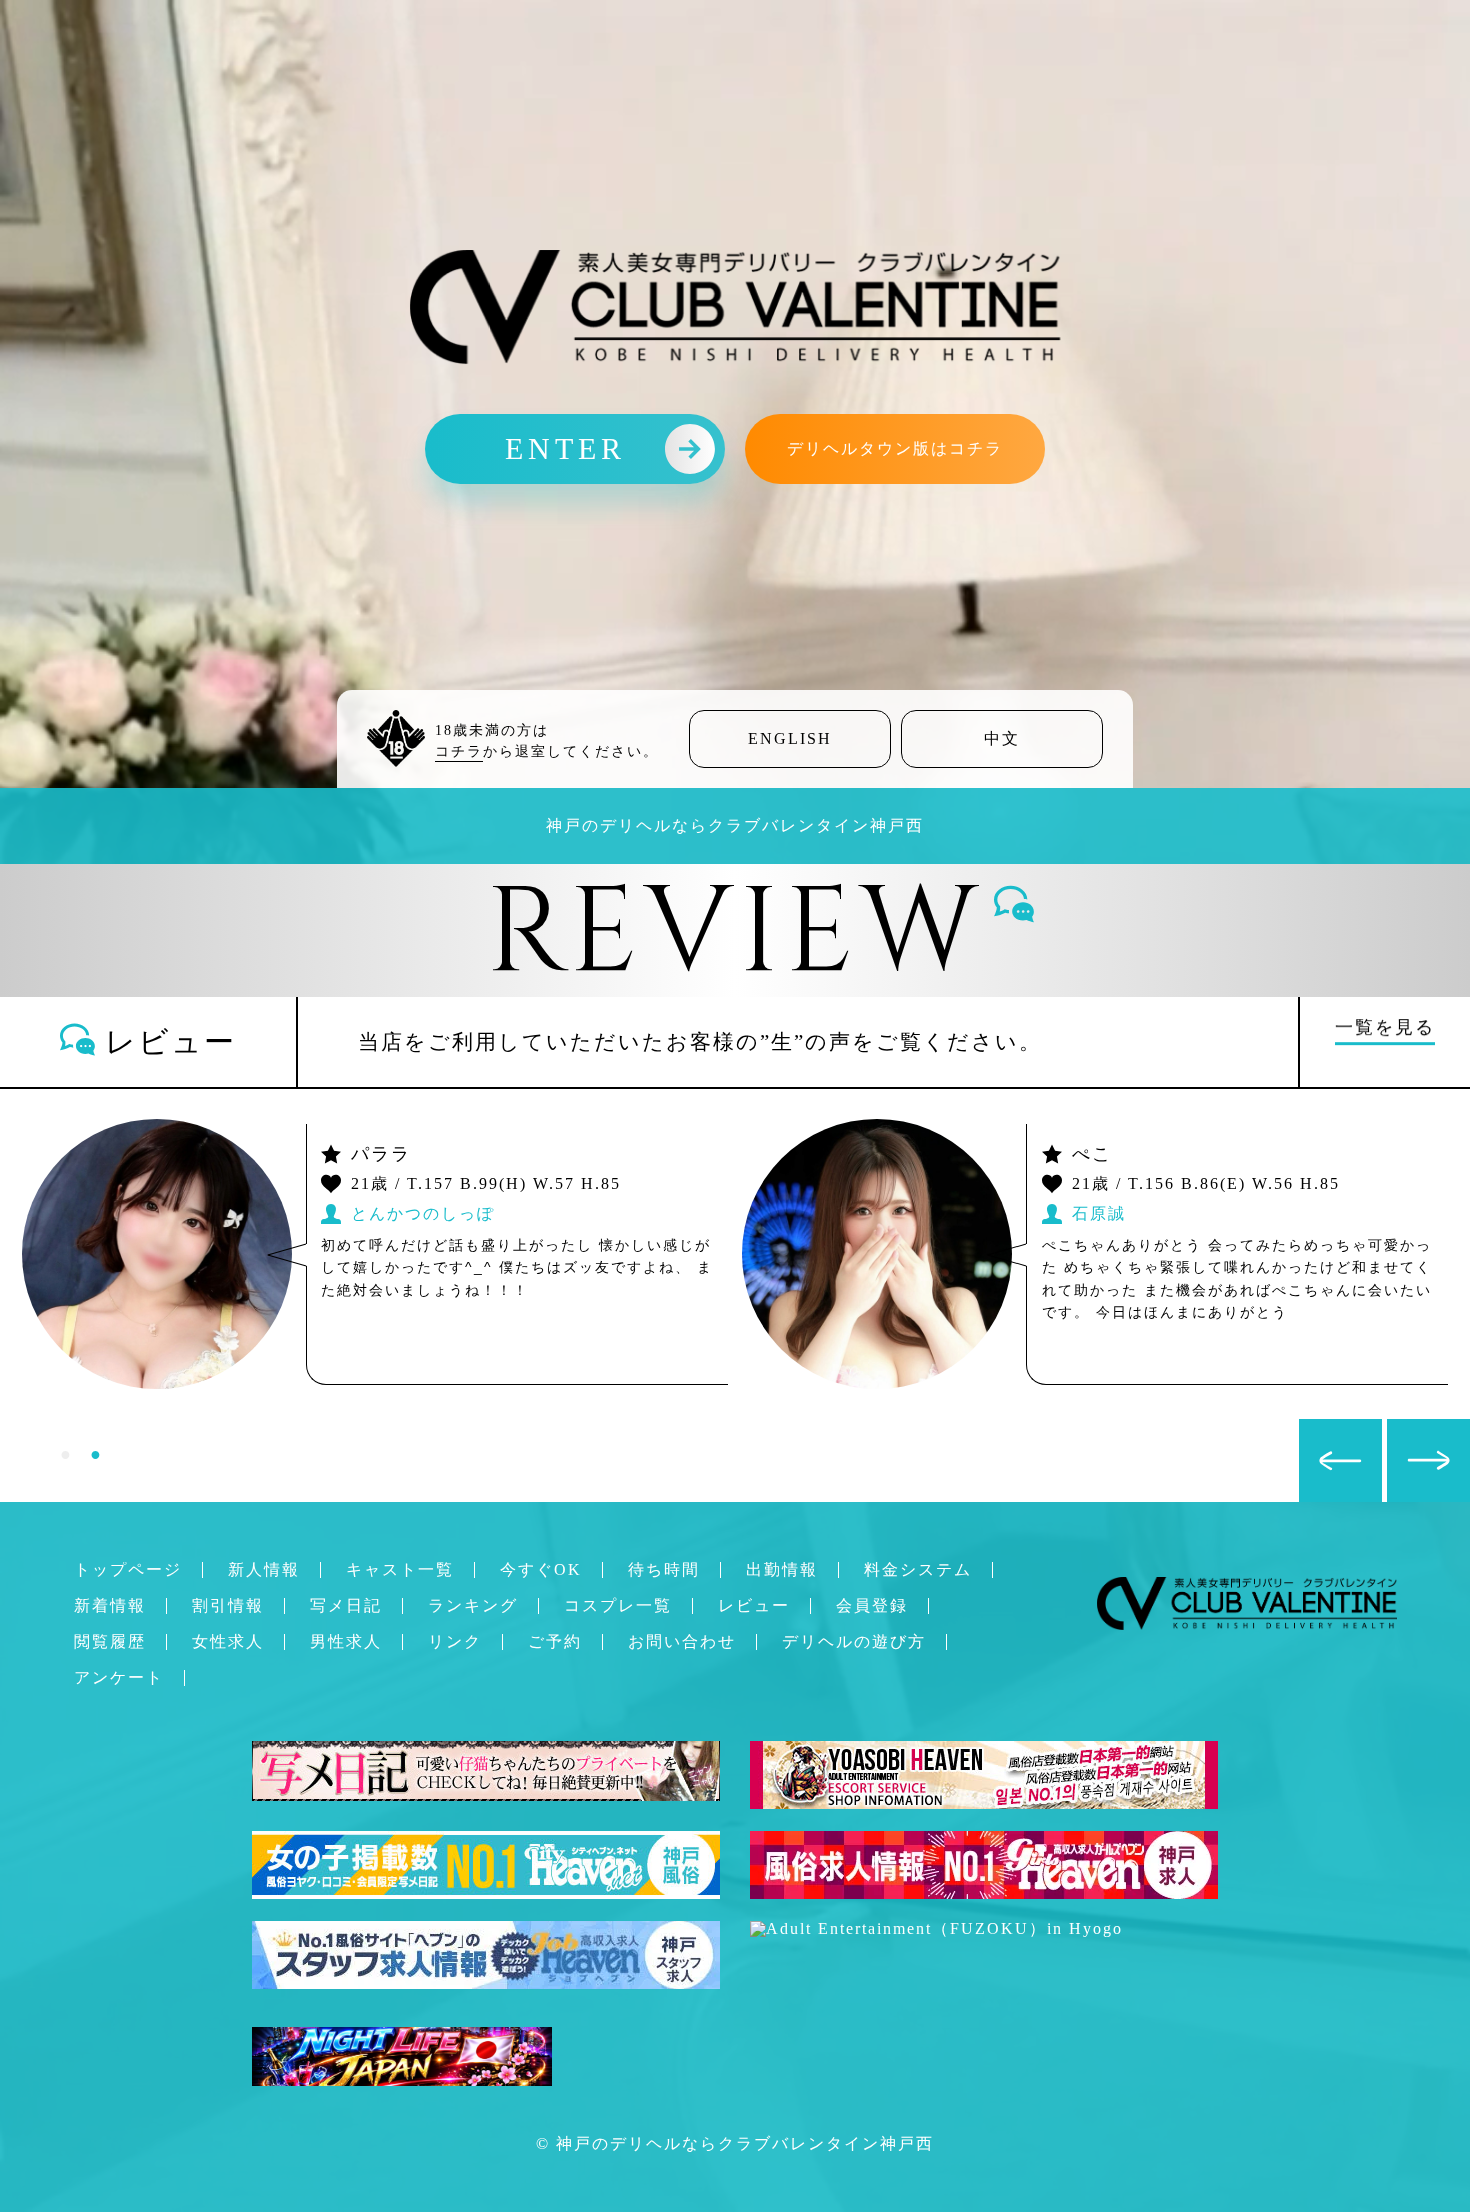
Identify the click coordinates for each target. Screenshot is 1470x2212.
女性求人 (228, 1641)
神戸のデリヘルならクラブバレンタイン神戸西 (745, 2143)
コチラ (459, 751)
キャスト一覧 (400, 1569)
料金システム (918, 1569)
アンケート (119, 1677)
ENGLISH (790, 738)
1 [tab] (65, 1454)
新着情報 (110, 1605)
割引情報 (228, 1605)
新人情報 (264, 1569)
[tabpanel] (735, 1254)
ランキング (473, 1605)
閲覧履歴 (110, 1641)
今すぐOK (541, 1569)
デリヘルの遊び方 (854, 1641)
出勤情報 (782, 1569)
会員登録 (872, 1605)
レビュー (754, 1605)
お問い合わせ (682, 1641)
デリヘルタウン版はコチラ (895, 448)
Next (1397, 1429)
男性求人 (346, 1641)
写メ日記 (346, 1605)
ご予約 (555, 1641)
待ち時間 (664, 1569)
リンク (455, 1641)
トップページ (128, 1569)
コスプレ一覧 (618, 1605)
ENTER (565, 448)
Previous (1309, 1429)
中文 (1002, 738)
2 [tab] (95, 1454)
